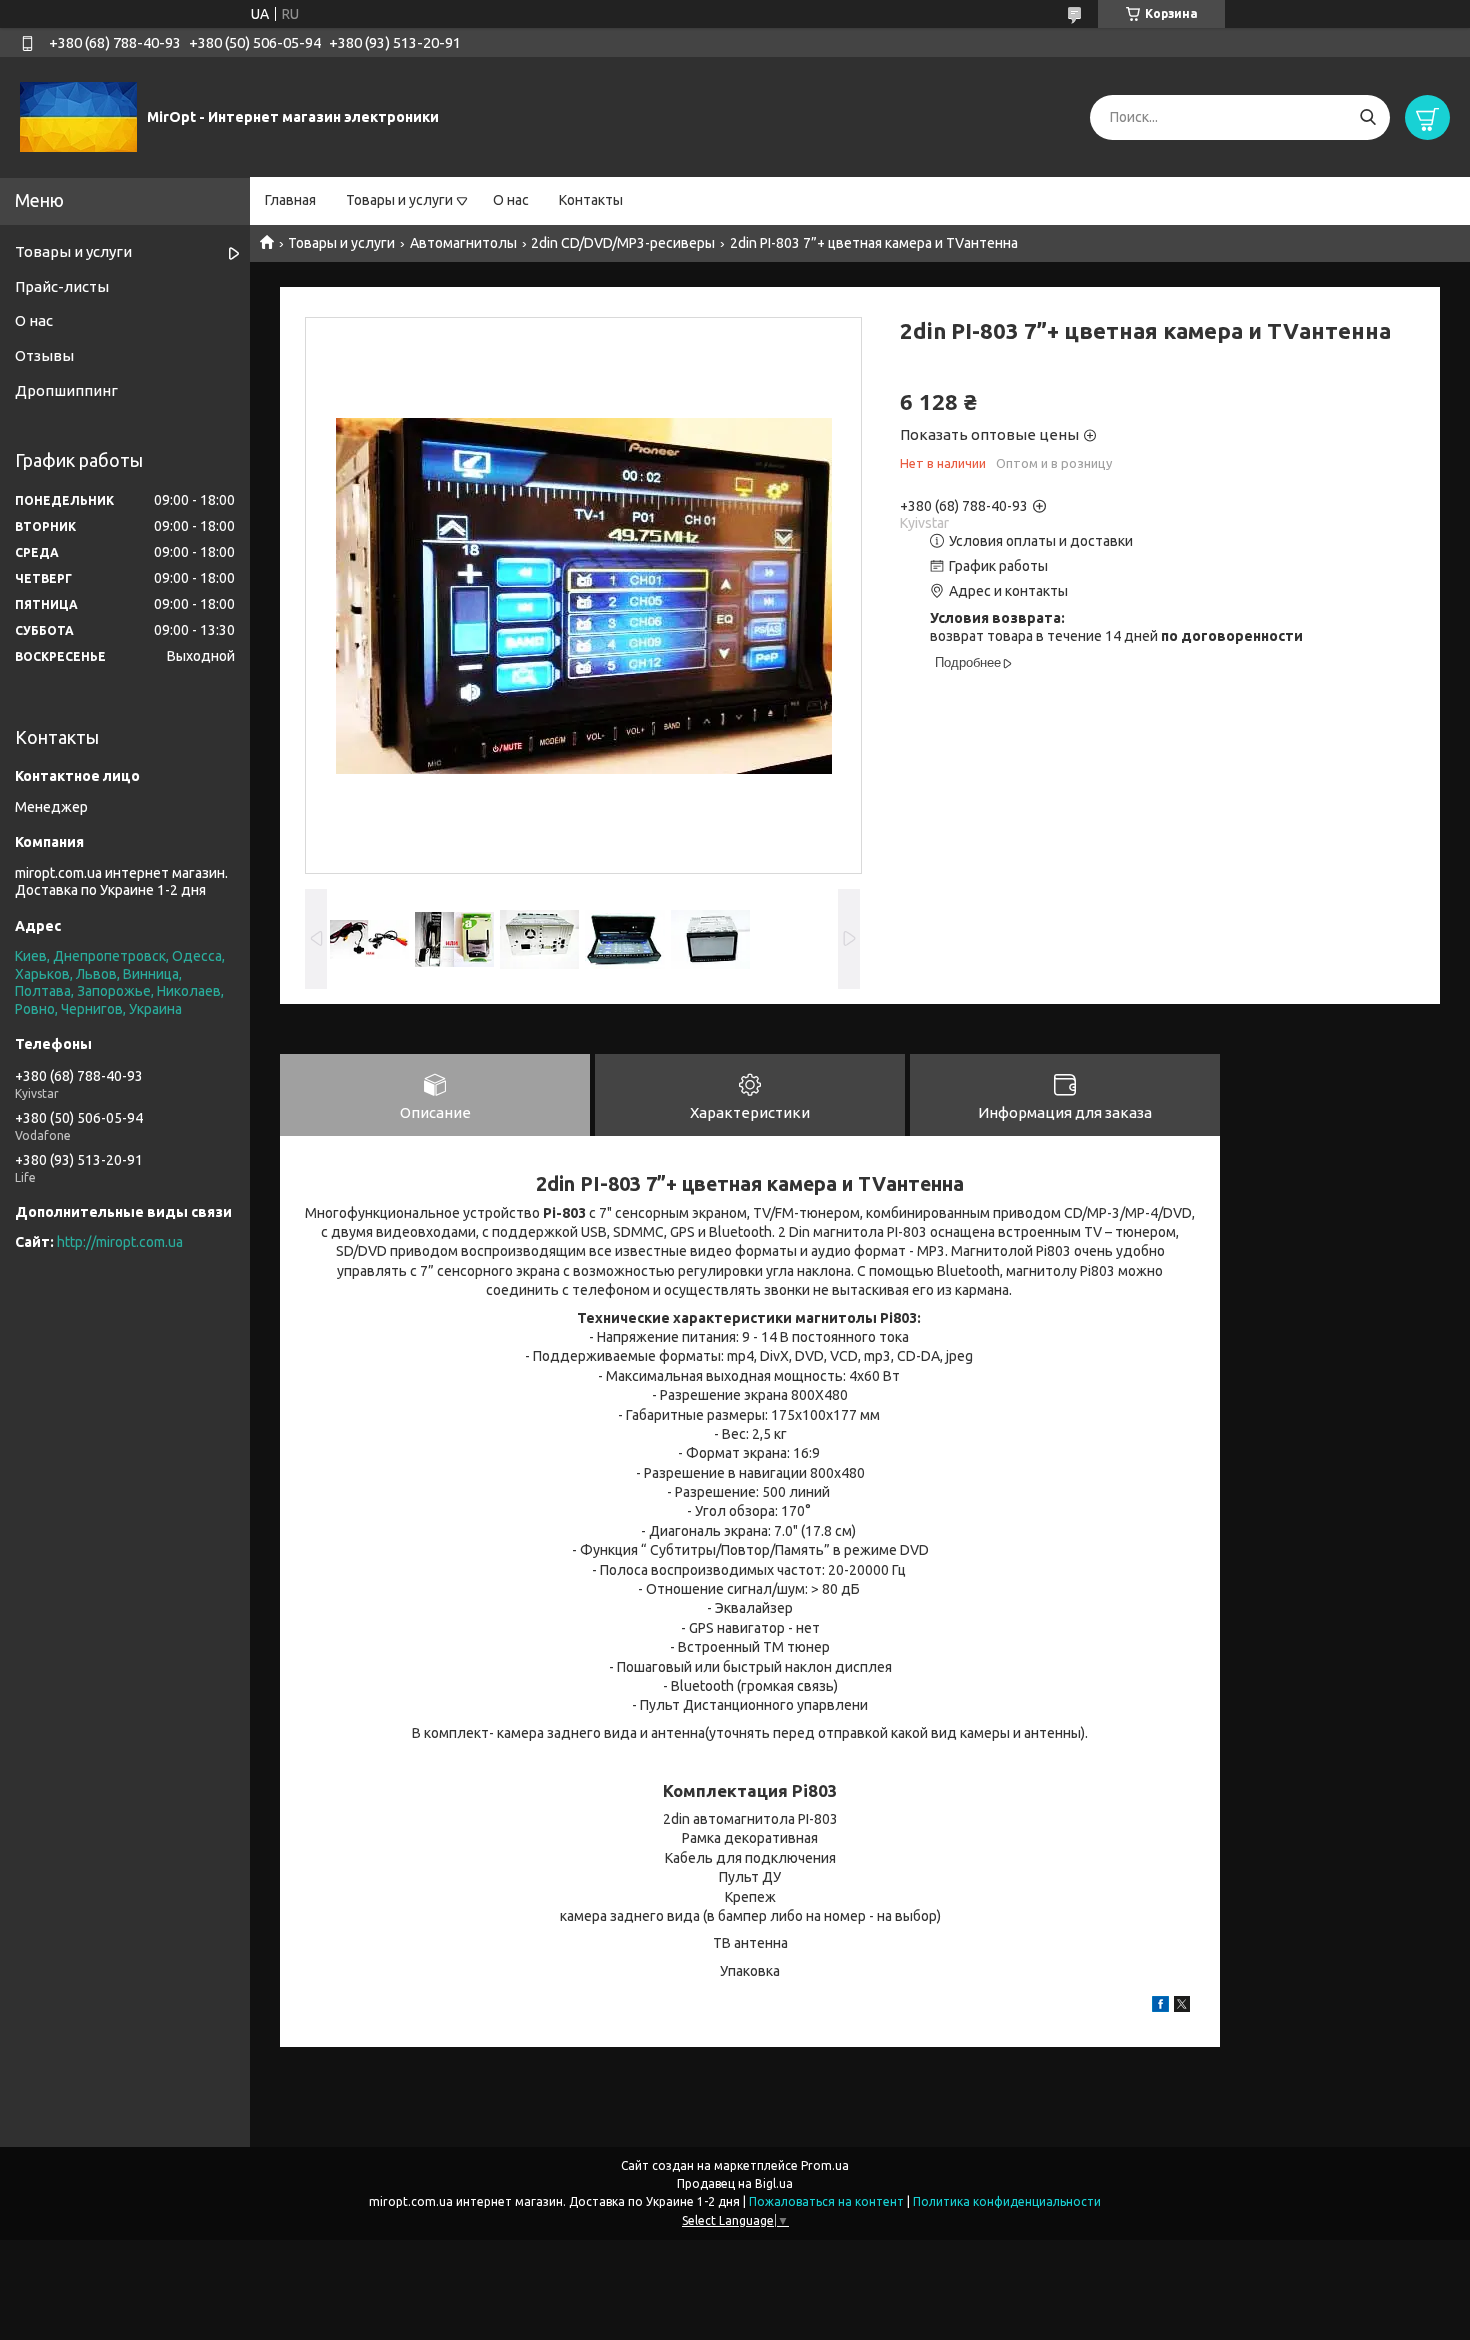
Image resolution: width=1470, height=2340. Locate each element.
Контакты (591, 200)
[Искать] (1367, 117)
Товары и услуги (399, 200)
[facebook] (1160, 2007)
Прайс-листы (62, 286)
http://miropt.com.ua (120, 1242)
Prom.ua (825, 2165)
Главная (290, 200)
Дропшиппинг (66, 390)
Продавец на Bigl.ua (735, 2183)
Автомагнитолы (463, 243)
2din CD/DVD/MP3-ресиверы (623, 243)
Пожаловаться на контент (826, 2201)
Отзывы (44, 355)
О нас (511, 200)
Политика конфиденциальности (1007, 2201)
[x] (1182, 2007)
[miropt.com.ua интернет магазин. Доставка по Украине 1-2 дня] (78, 116)
